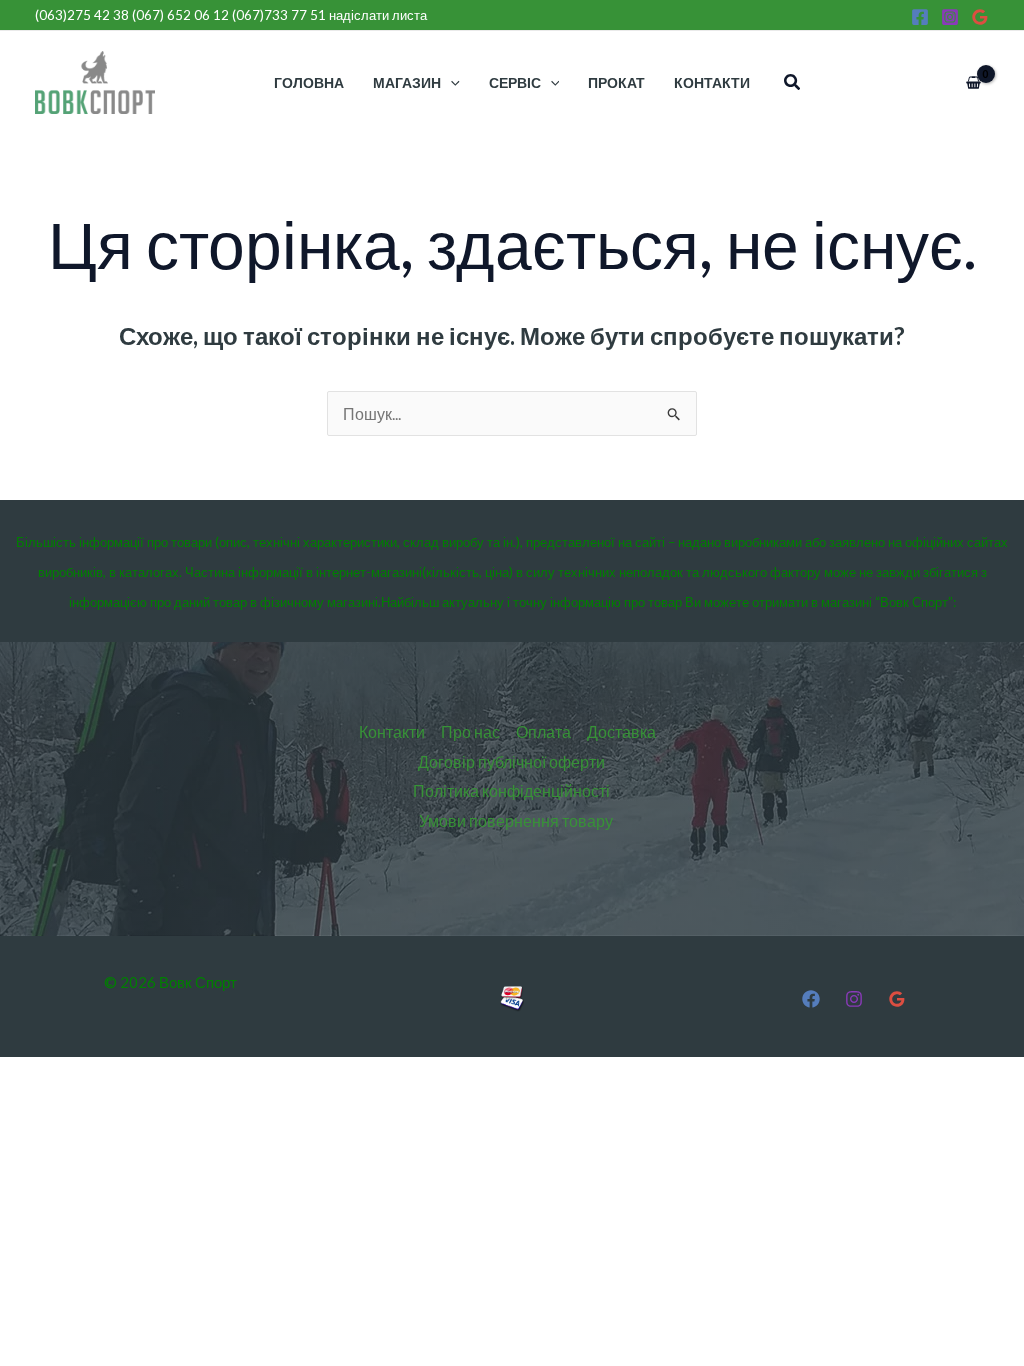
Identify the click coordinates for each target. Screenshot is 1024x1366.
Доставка (621, 731)
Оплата (543, 731)
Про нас (470, 731)
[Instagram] (950, 17)
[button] (793, 82)
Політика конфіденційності (511, 790)
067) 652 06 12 (182, 15)
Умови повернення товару (516, 820)
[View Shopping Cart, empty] (973, 83)
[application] (450, 82)
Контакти (392, 731)
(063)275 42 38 (82, 15)
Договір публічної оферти (511, 761)
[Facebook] (920, 17)
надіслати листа (378, 15)
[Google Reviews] (980, 17)
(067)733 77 (279, 15)
